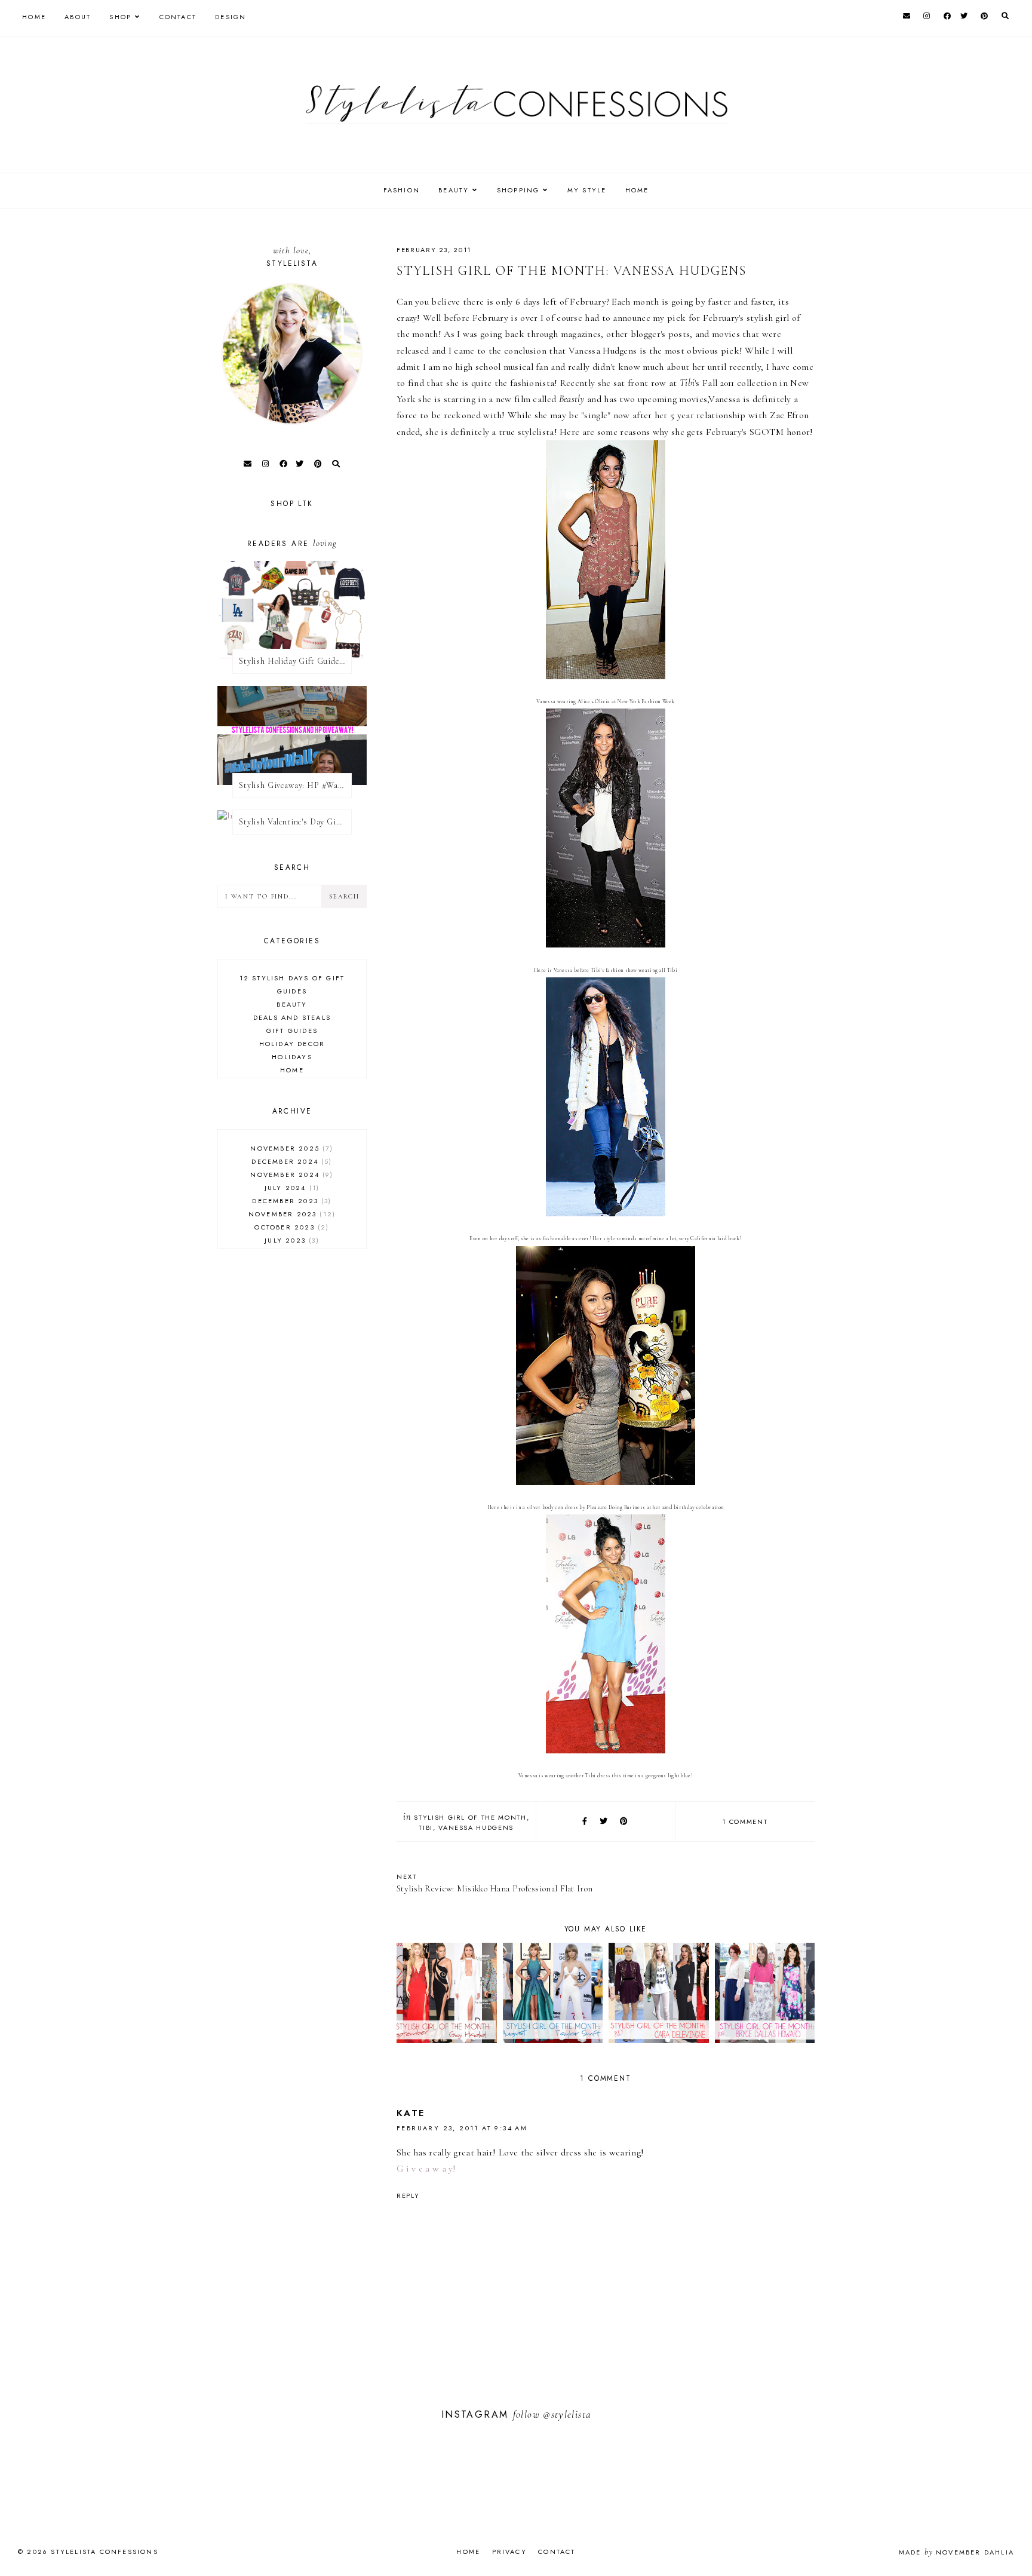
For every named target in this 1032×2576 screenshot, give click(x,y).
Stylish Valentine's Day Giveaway (295, 822)
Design (231, 17)
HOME (637, 190)
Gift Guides (292, 1031)
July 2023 (290, 1240)
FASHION (402, 190)
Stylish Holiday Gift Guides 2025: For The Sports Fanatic (295, 661)
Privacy (509, 2552)
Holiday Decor (292, 1044)
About (78, 17)
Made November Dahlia (956, 2552)
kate (411, 2113)
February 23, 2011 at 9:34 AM (462, 2128)
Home (34, 17)
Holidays (292, 1057)
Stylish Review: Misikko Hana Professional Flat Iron (494, 1883)
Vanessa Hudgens (476, 1827)
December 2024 (290, 1161)
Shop (120, 17)
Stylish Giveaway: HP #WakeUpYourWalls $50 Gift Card (295, 785)
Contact (178, 17)
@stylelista (567, 2414)
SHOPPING (518, 190)
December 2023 (290, 1201)
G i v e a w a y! (426, 2169)
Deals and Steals (292, 1017)
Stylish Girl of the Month (470, 1817)
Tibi (426, 1827)
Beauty (292, 1004)
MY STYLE (587, 190)
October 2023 (290, 1227)
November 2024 (290, 1174)
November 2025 (290, 1148)
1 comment (745, 1821)
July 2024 (291, 1188)
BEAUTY (454, 190)
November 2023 (291, 1214)
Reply (408, 2195)
